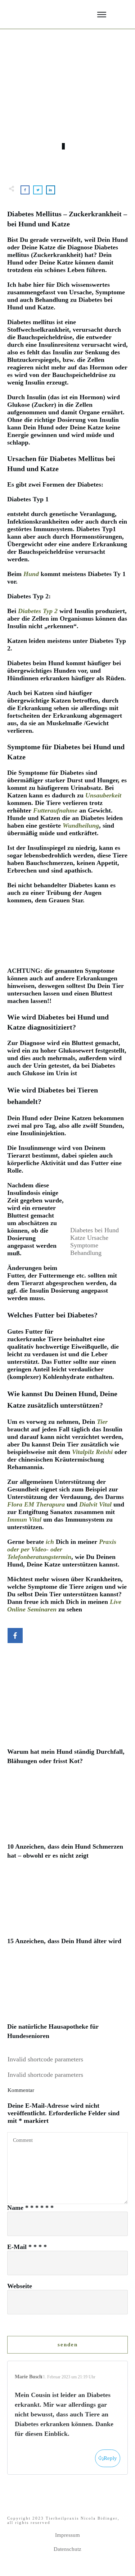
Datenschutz (67, 2549)
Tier (102, 1422)
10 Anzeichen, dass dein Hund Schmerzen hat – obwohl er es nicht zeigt (67, 1824)
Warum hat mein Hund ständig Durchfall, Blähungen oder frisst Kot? (67, 1729)
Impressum (67, 2535)
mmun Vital (26, 1519)
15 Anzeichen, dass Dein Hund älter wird (67, 1914)
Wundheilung (81, 825)
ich (50, 1542)
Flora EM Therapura (36, 1504)
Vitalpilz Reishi (93, 1452)
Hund (31, 574)
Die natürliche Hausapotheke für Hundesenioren (67, 2004)
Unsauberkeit (103, 795)
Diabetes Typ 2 (38, 611)
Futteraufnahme (55, 810)
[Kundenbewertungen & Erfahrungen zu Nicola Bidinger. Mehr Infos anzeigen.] (61, 963)
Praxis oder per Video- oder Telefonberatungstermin (62, 1549)
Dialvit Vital (95, 1504)
